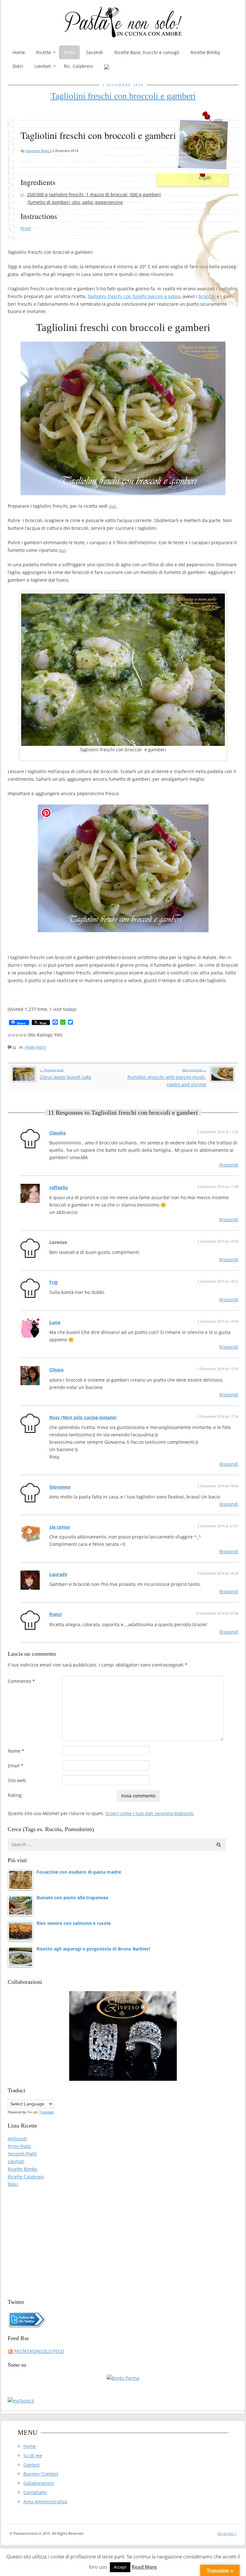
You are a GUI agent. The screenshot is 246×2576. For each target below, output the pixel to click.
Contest (32, 2465)
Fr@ (54, 1282)
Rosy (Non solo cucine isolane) (83, 1417)
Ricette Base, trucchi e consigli (147, 52)
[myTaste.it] (21, 2400)
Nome (16, 1751)
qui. (113, 506)
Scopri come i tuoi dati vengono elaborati (149, 1813)
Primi (69, 52)
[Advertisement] (123, 2240)
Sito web (17, 1780)
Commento (21, 1681)
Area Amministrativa (45, 2502)
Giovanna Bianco (38, 151)
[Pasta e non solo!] (123, 22)
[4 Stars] (21, 1035)
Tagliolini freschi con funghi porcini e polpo (134, 296)
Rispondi (229, 1165)
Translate (46, 2112)
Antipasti (17, 2139)
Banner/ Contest (41, 2474)
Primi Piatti (35, 1047)
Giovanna (60, 1487)
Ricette (44, 52)
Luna (55, 1322)
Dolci (18, 66)
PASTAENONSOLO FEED (38, 2351)
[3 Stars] (17, 1035)
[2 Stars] (13, 1035)
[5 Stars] (25, 1035)
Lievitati (43, 66)
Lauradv (58, 1574)
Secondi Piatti (22, 2154)
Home (19, 52)
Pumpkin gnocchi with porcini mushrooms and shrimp (167, 1078)
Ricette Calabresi (26, 2177)
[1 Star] (10, 1035)
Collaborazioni (39, 2483)
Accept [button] (120, 2567)
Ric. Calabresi (78, 66)
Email (16, 1766)
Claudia (57, 1133)
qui (62, 550)
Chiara (56, 1370)
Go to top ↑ (227, 2533)
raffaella (58, 1187)
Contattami (35, 2492)
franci (56, 1614)
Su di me (33, 2455)
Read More (144, 2567)
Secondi (95, 52)
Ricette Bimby (205, 52)
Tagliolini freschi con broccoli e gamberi (123, 96)
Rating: (15, 1795)
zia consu (60, 1527)
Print (26, 228)
